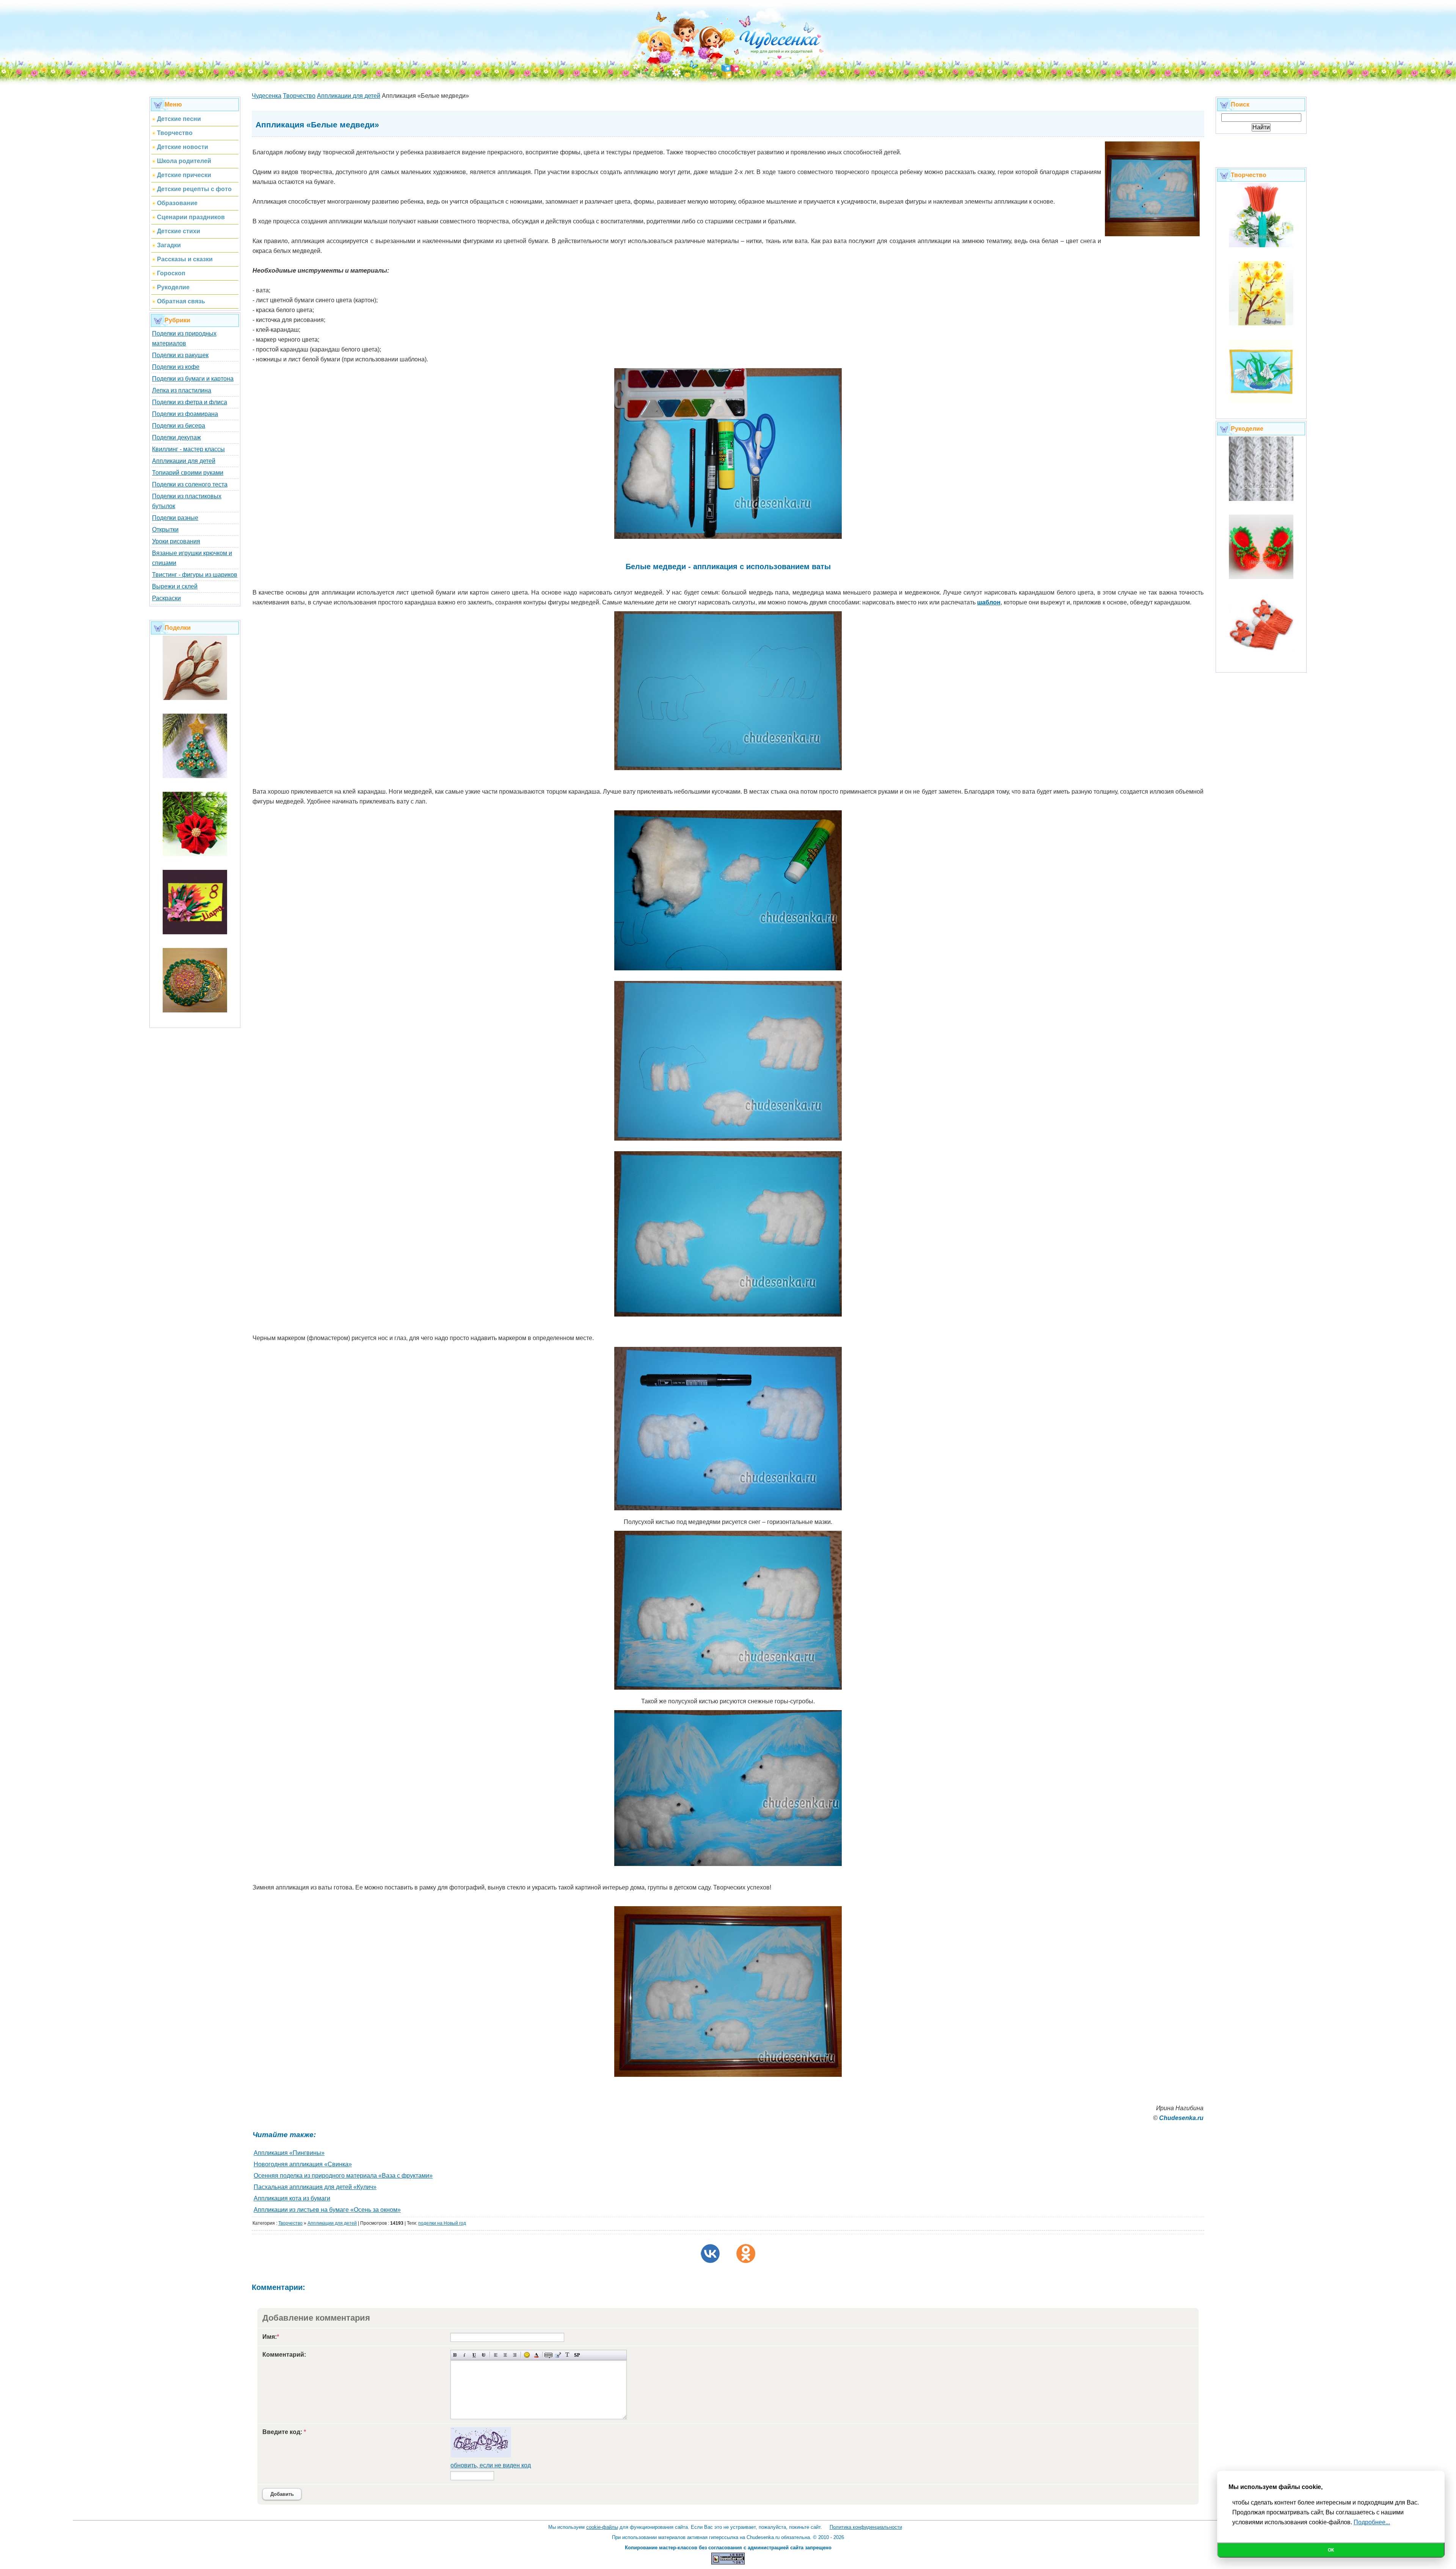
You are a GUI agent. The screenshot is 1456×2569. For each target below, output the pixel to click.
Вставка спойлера (577, 2355)
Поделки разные (175, 518)
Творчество (290, 2223)
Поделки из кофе (176, 367)
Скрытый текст (548, 2355)
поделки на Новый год (442, 2223)
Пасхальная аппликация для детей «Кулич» (315, 2187)
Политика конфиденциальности (866, 2527)
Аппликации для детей (184, 461)
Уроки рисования (176, 541)
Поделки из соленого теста (190, 484)
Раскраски (166, 598)
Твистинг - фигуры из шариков (195, 575)
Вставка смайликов (527, 2355)
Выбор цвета (536, 2355)
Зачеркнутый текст (484, 2355)
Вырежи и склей (175, 586)
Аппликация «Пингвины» (289, 2153)
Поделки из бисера (179, 426)
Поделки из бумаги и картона (193, 379)
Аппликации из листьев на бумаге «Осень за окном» (327, 2210)
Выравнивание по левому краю (496, 2355)
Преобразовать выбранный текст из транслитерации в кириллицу (567, 2355)
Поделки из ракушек (180, 355)
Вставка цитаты (558, 2355)
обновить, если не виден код (491, 2465)
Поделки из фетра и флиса (190, 402)
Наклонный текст (465, 2355)
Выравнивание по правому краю (515, 2355)
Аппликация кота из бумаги (292, 2198)
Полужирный (455, 2355)
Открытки (165, 530)
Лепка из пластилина (182, 390)
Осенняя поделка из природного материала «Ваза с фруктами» (343, 2176)
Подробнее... (1372, 2522)
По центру (505, 2355)
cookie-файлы (602, 2527)
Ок (1331, 2550)
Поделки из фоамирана (185, 414)
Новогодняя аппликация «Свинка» (303, 2164)
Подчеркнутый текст (474, 2355)
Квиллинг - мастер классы (188, 449)
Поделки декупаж (177, 437)
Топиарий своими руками (188, 473)
